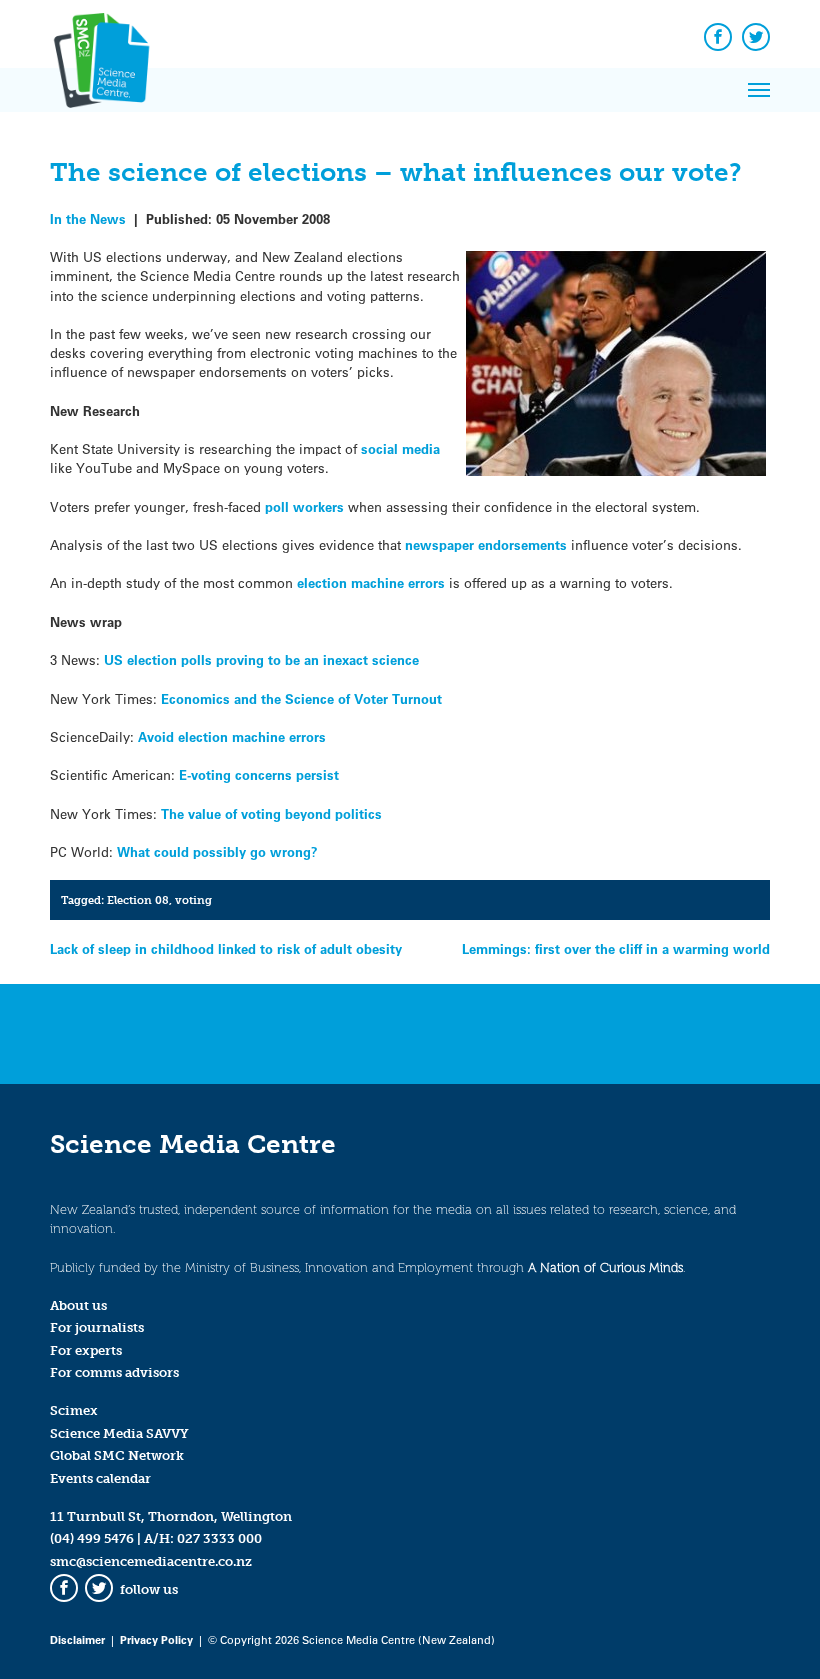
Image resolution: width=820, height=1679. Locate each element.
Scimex (74, 1410)
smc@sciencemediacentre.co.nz (151, 1561)
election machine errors (371, 582)
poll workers (304, 506)
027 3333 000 (219, 1538)
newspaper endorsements (486, 544)
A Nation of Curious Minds (605, 1267)
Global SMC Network (117, 1455)
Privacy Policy (156, 1639)
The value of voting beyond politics (271, 813)
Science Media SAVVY (119, 1433)
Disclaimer (77, 1639)
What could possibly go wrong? (217, 851)
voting (193, 900)
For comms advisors (114, 1372)
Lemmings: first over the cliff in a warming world (616, 948)
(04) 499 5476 (92, 1538)
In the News (88, 218)
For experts (86, 1350)
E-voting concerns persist (259, 774)
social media (400, 448)
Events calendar (100, 1478)
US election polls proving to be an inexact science (261, 659)
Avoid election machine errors (232, 736)
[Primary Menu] (759, 90)
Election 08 (138, 900)
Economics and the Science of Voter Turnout (301, 698)
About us (78, 1305)
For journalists (97, 1327)
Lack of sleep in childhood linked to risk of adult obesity (226, 948)
